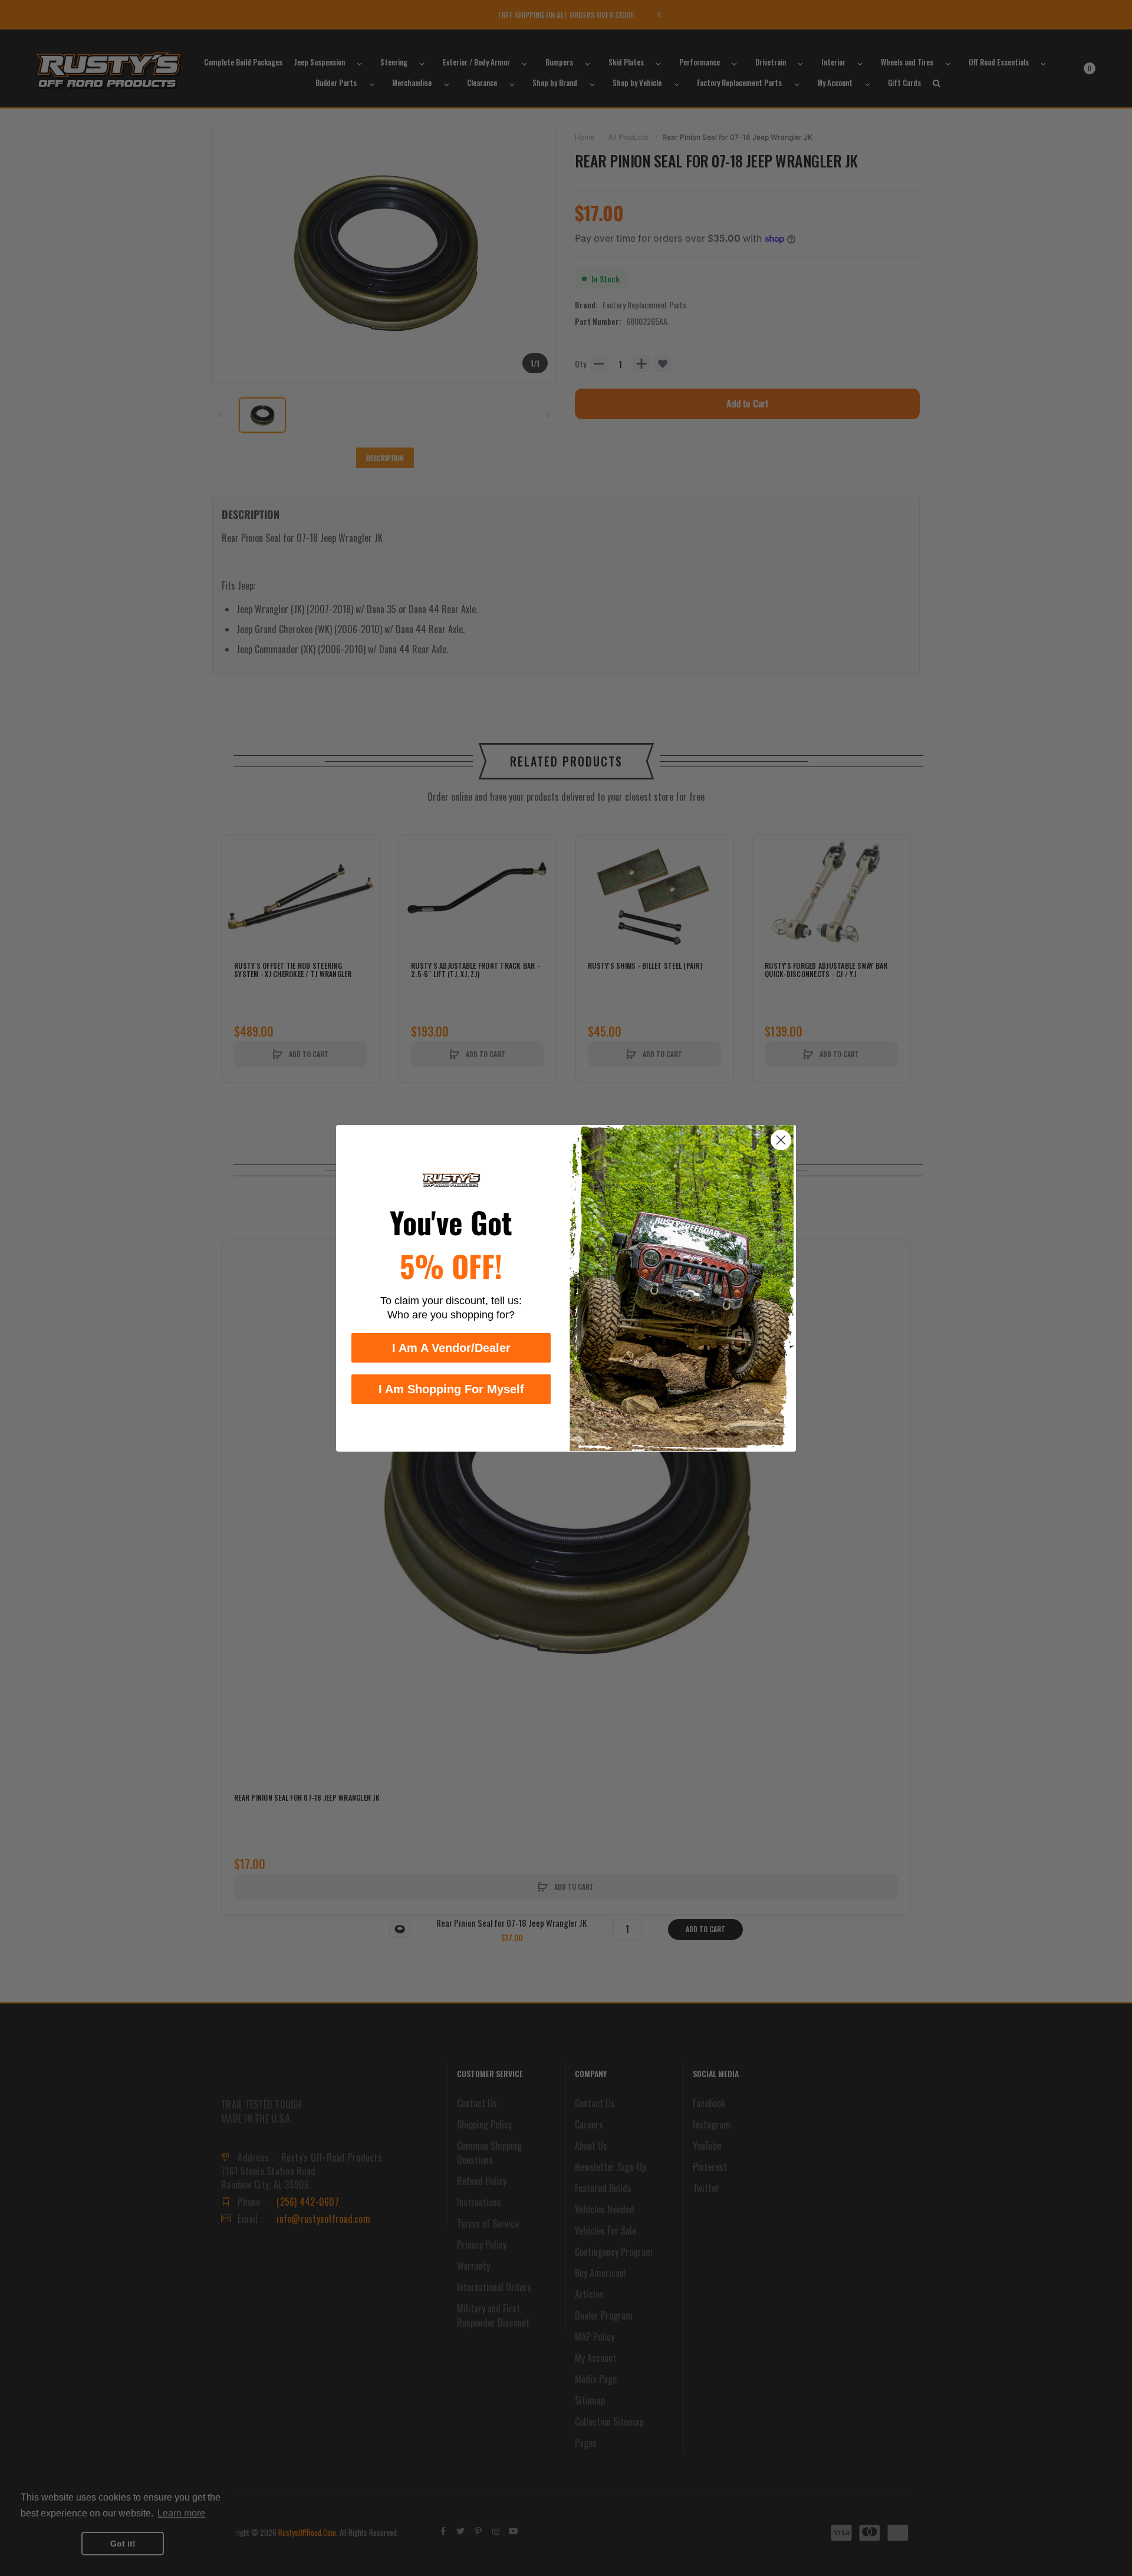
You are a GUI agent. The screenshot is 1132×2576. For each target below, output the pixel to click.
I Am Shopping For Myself (451, 1389)
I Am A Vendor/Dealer (451, 1347)
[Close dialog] (781, 1140)
